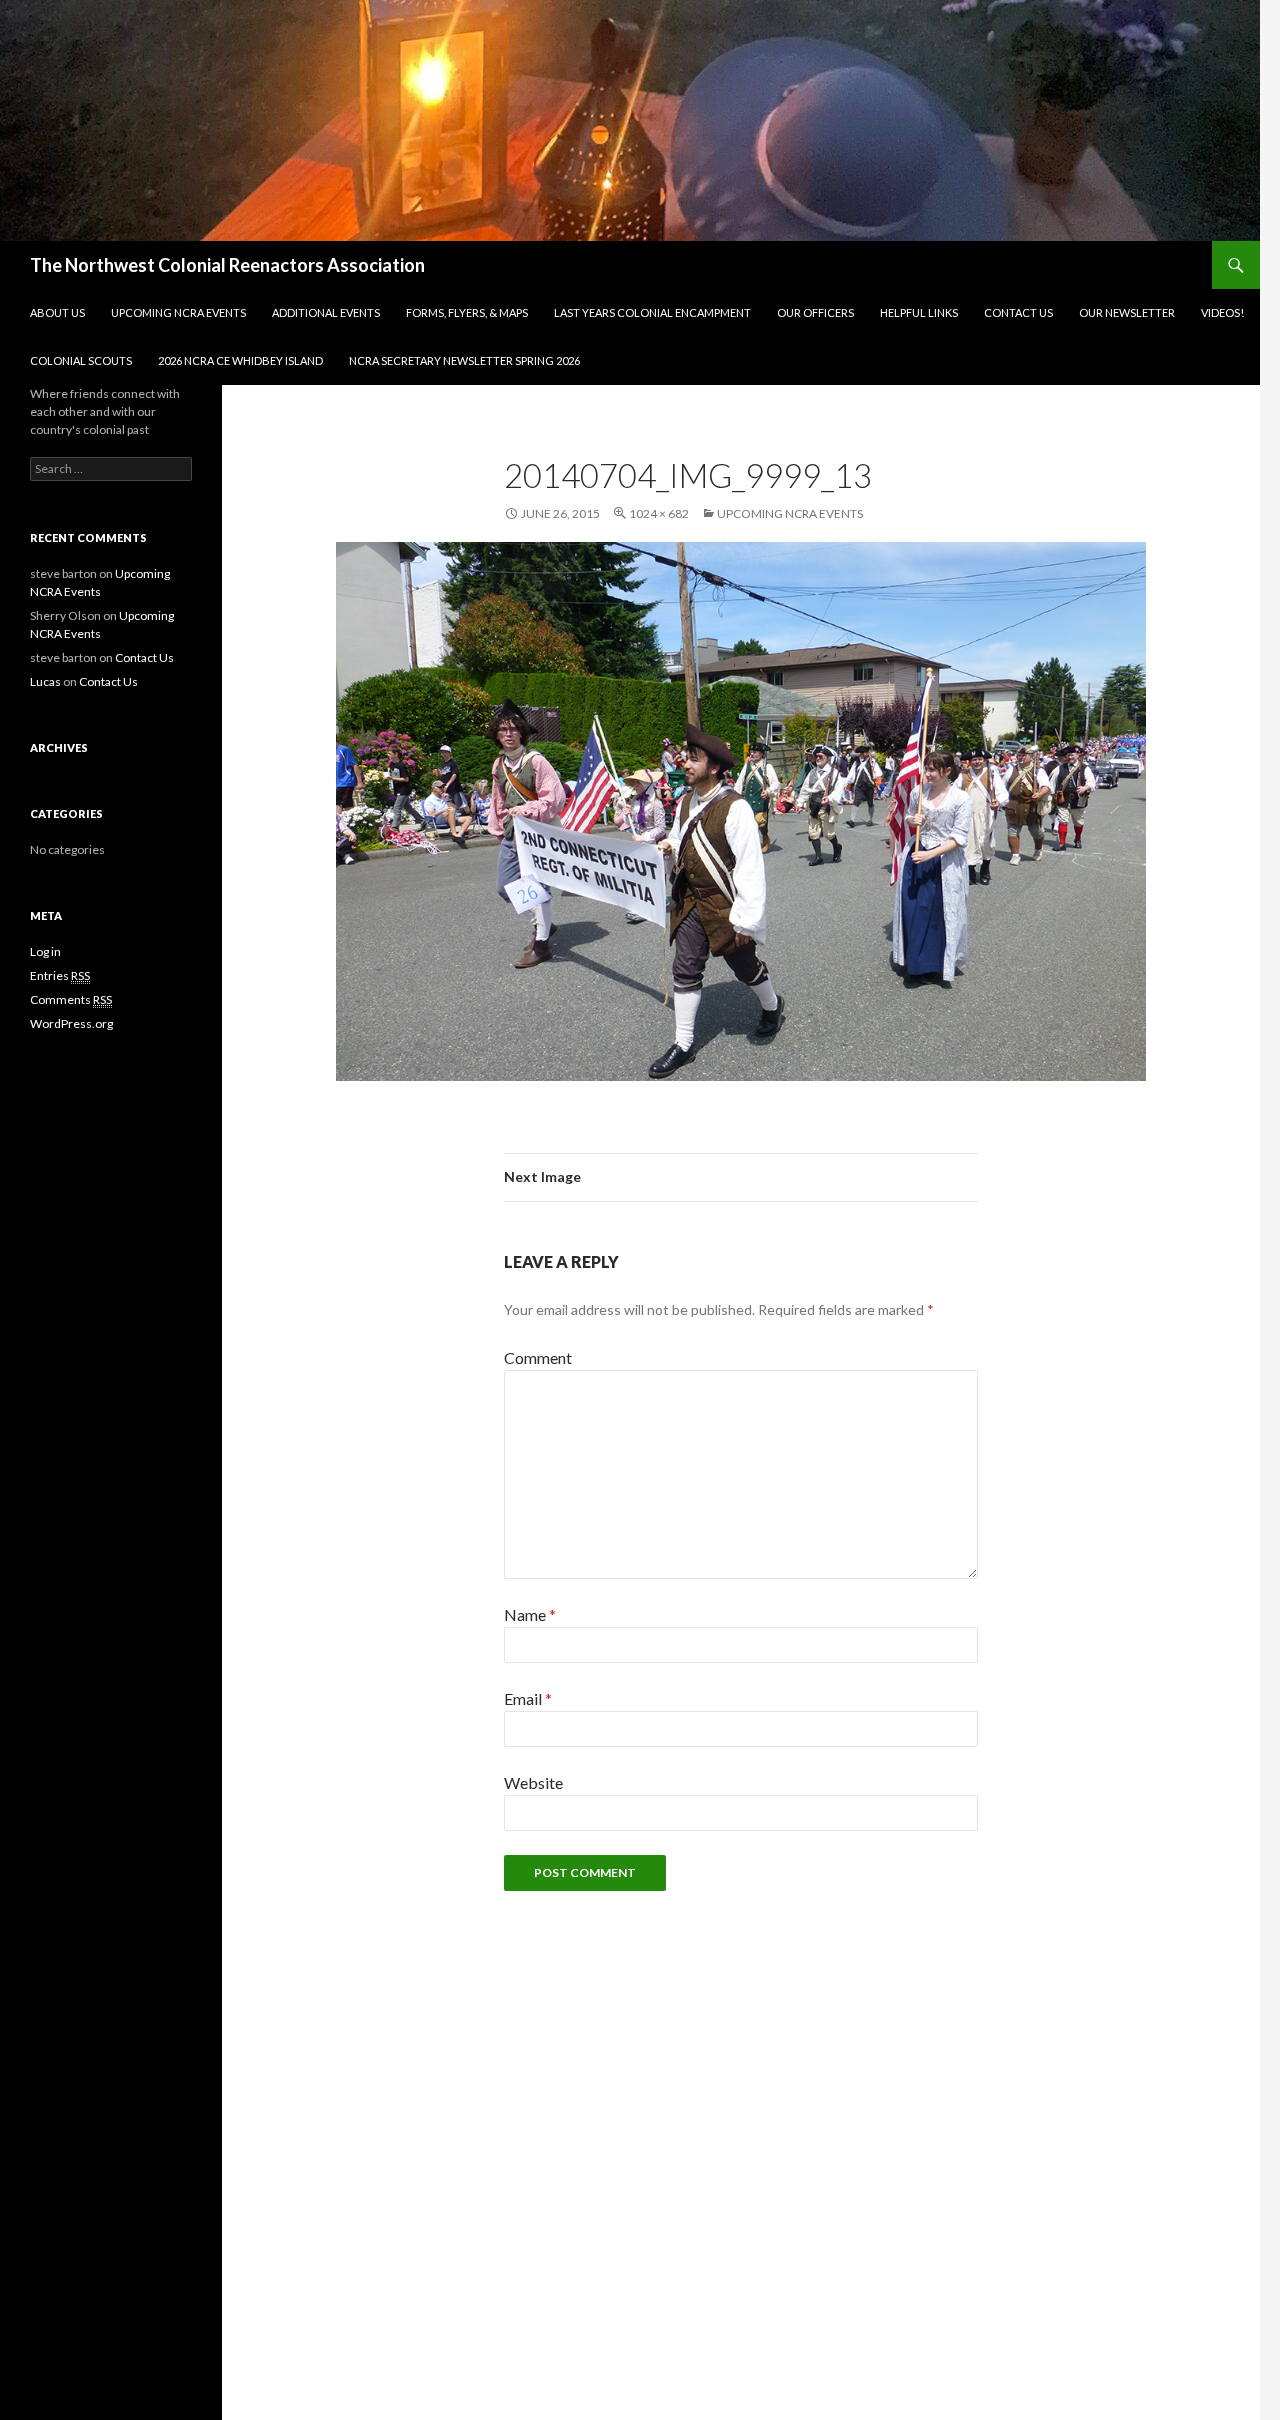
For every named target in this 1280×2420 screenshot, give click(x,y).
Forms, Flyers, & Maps (467, 312)
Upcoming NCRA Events (178, 312)
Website (533, 1782)
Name (530, 1614)
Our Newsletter (1127, 312)
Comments (71, 999)
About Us (57, 312)
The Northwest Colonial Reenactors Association (227, 265)
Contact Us (1018, 312)
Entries (60, 975)
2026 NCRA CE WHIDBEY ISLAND (240, 360)
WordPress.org (71, 1023)
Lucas (45, 681)
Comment (538, 1357)
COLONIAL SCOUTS (81, 360)
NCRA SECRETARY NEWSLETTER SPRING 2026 (464, 360)
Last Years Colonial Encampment (652, 312)
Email (528, 1698)
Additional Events (326, 312)
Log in (45, 951)
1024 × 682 (659, 513)
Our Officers (815, 312)
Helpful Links (919, 312)
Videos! (1222, 312)
